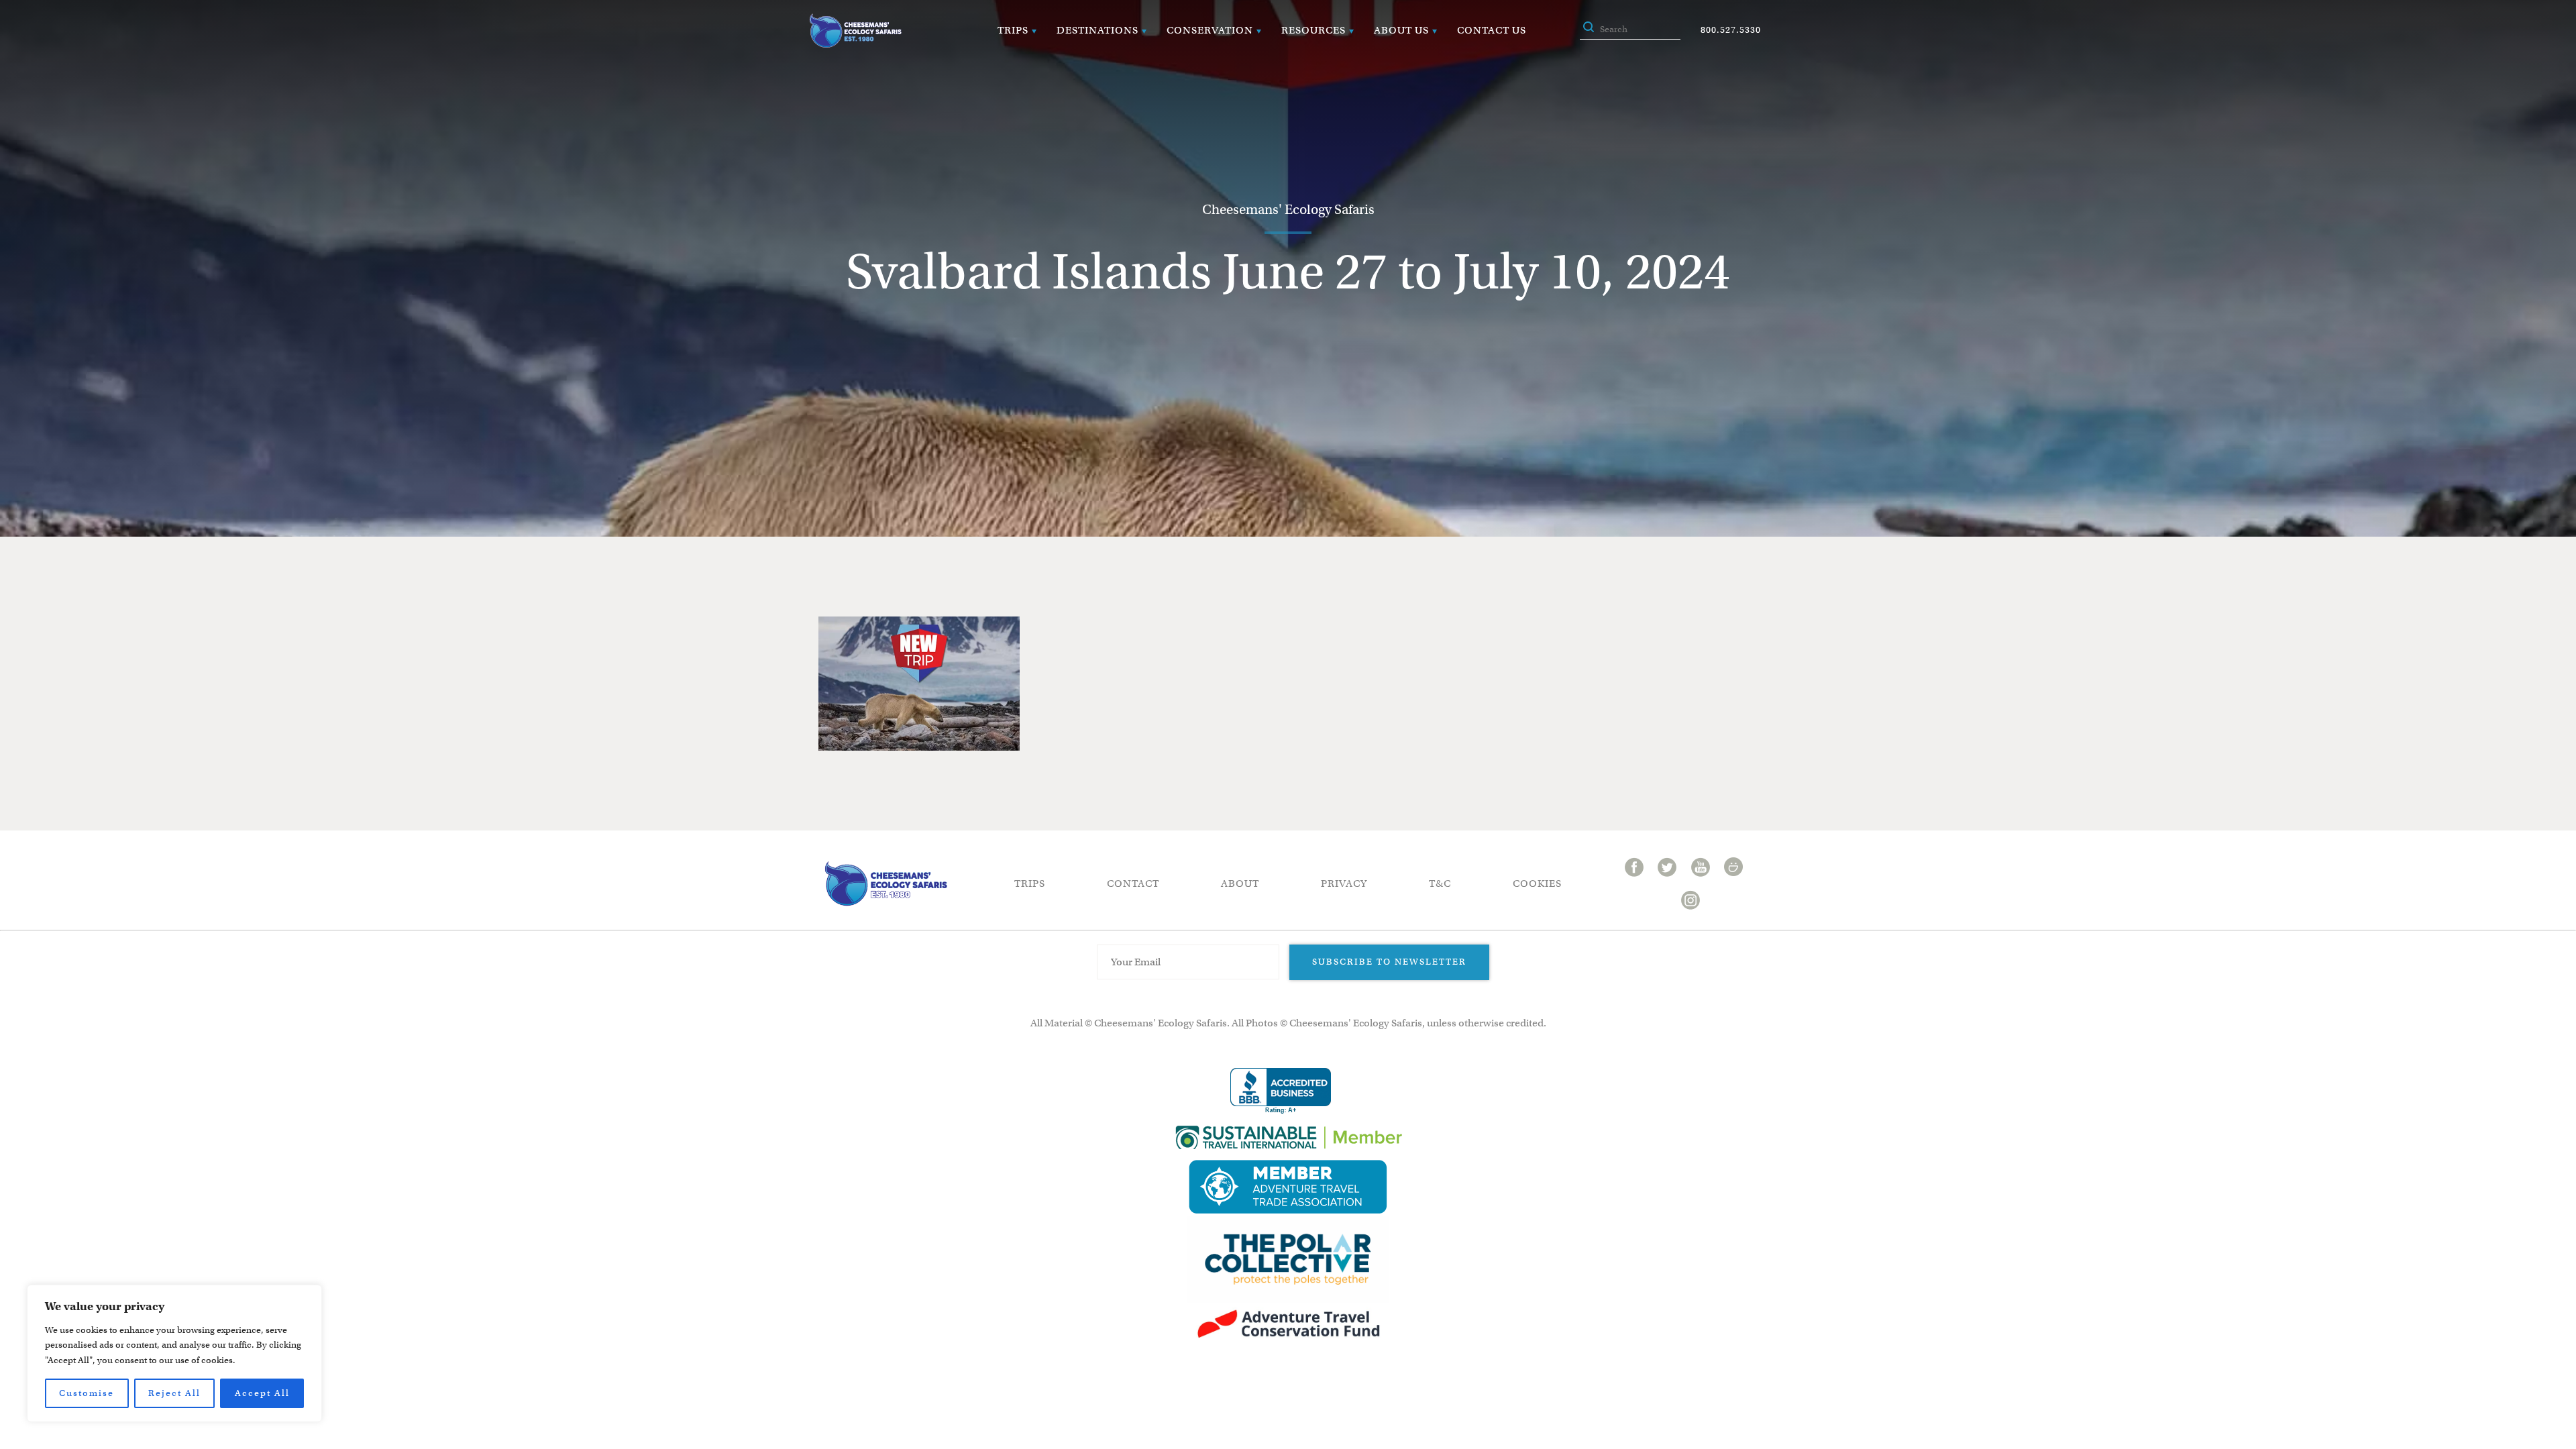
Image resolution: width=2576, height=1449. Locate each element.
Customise (87, 1393)
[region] (174, 1353)
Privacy (1344, 883)
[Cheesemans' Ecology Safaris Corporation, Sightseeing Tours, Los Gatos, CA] (1281, 1091)
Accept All (262, 1393)
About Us (1401, 30)
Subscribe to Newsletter (1389, 962)
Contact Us (1492, 30)
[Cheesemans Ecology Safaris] (855, 31)
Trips (1013, 30)
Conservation (1210, 30)
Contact (1133, 883)
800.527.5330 (1731, 30)
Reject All (174, 1393)
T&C (1440, 883)
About (1240, 883)
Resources (1313, 30)
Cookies (1537, 883)
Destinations (1097, 30)
